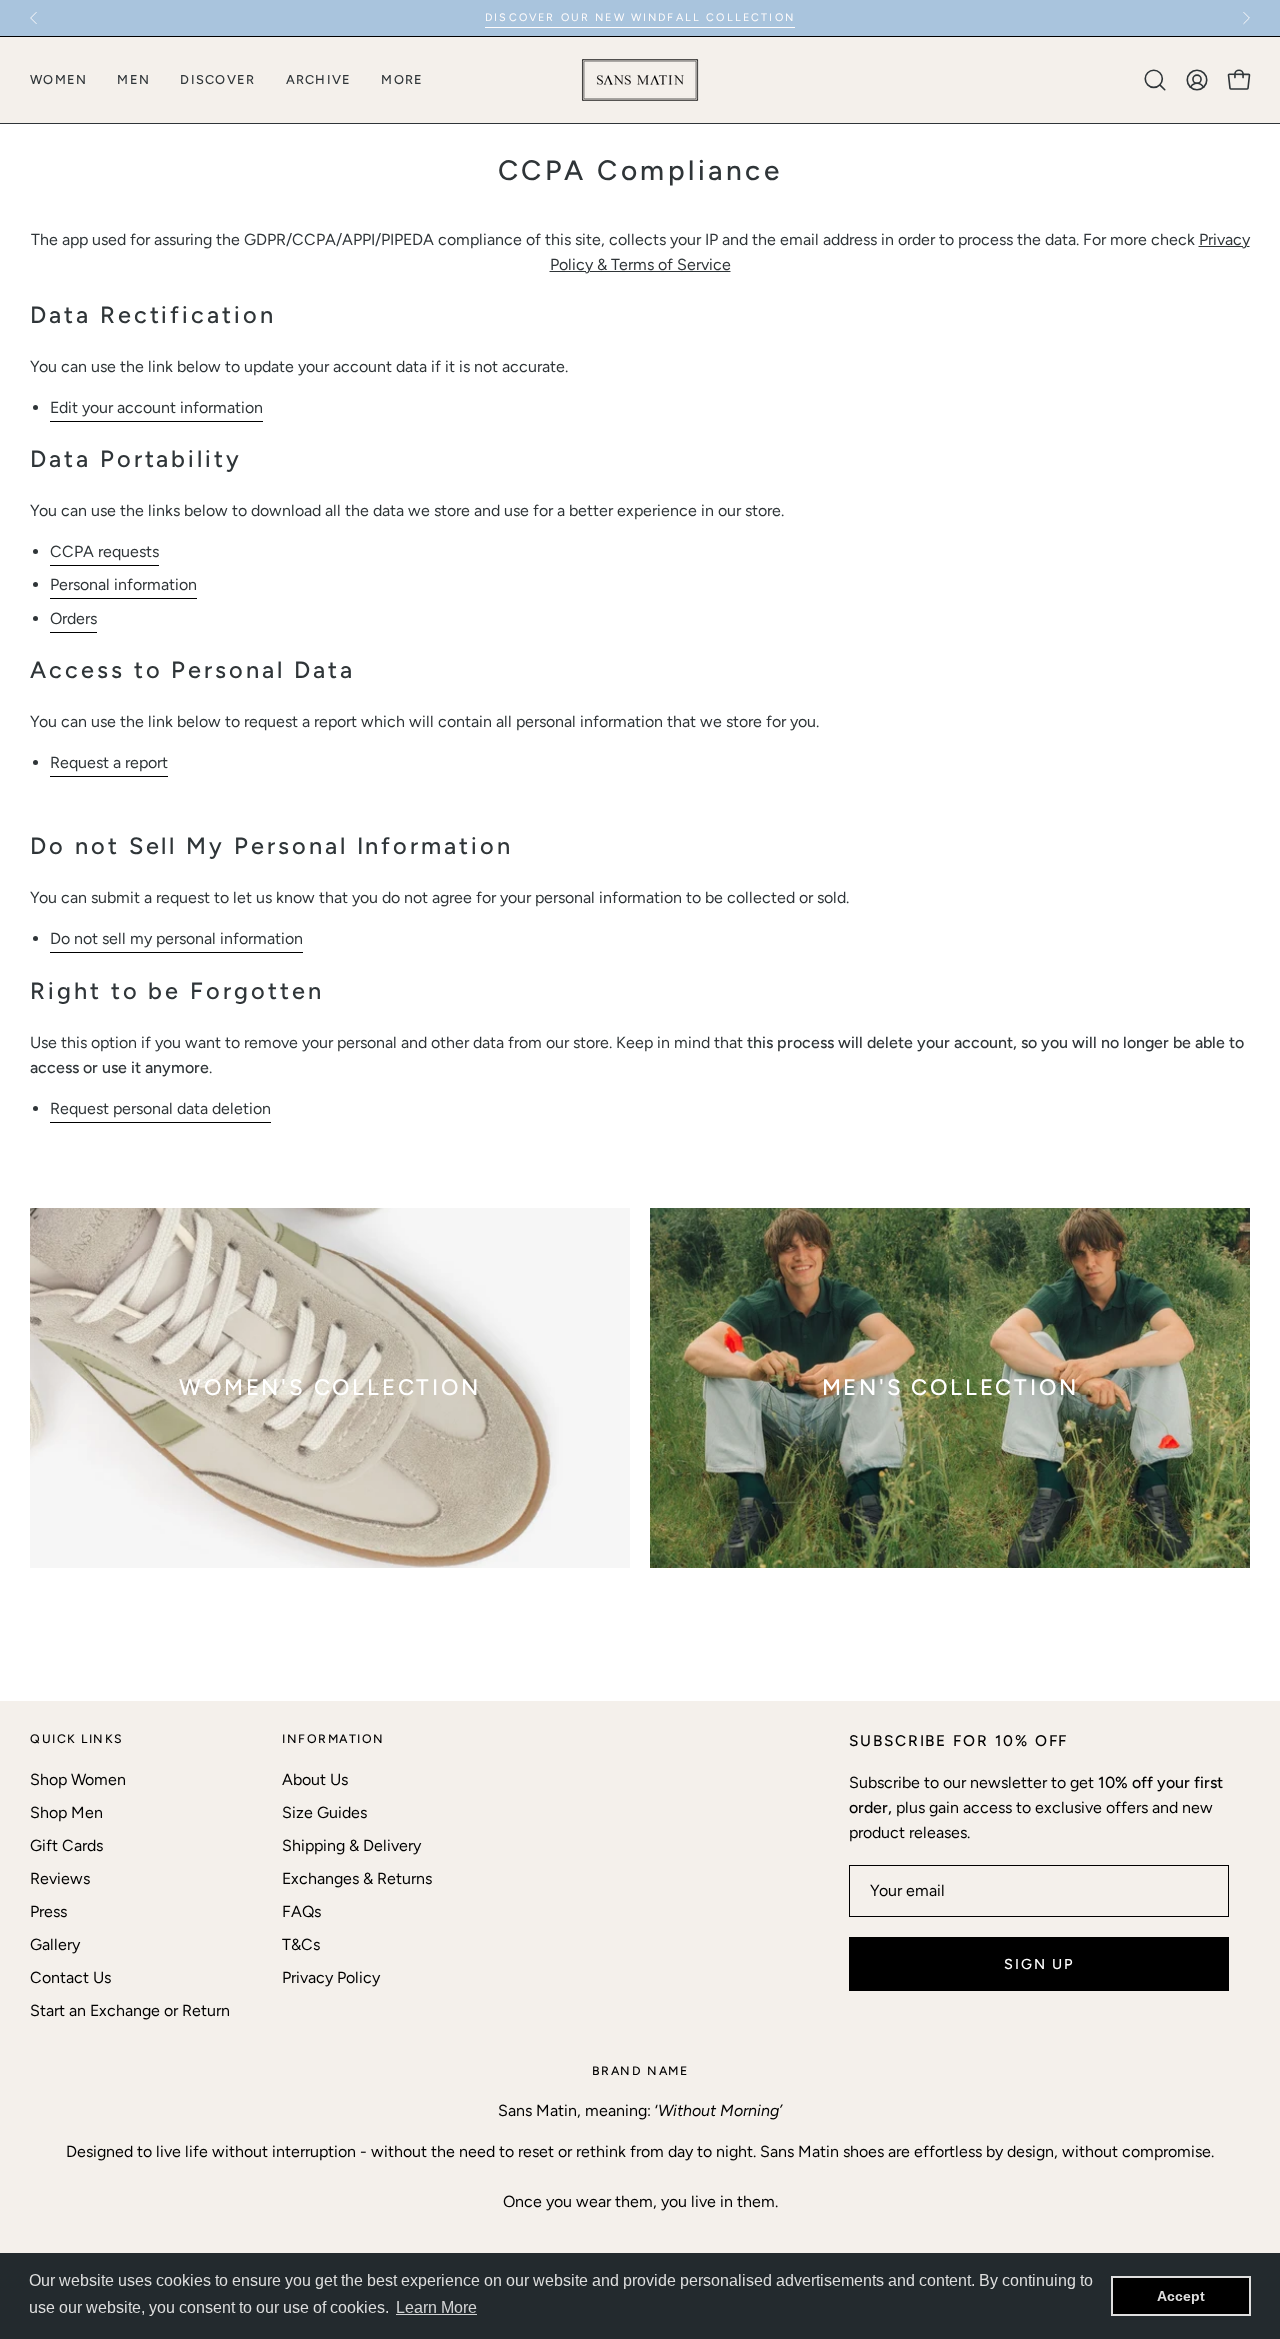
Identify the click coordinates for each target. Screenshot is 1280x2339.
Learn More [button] (436, 2307)
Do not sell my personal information (176, 938)
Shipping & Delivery (351, 1845)
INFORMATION (333, 1738)
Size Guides (324, 1812)
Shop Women (78, 1779)
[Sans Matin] (640, 80)
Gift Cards (66, 1845)
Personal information (123, 584)
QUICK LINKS (77, 1738)
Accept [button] (1181, 2296)
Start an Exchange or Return (130, 2010)
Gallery (55, 1944)
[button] (1155, 80)
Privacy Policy (331, 1977)
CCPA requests (104, 551)
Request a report (109, 762)
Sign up (1039, 1964)
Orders (73, 618)
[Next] (1246, 18)
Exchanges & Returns (357, 1878)
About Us (315, 1779)
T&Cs (301, 1944)
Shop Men (66, 1812)
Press (48, 1911)
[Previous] (34, 18)
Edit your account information (156, 407)
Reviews (60, 1878)
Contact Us (70, 1977)
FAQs (301, 1911)
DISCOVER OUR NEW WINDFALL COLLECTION (640, 17)
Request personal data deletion (160, 1108)
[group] (640, 18)
